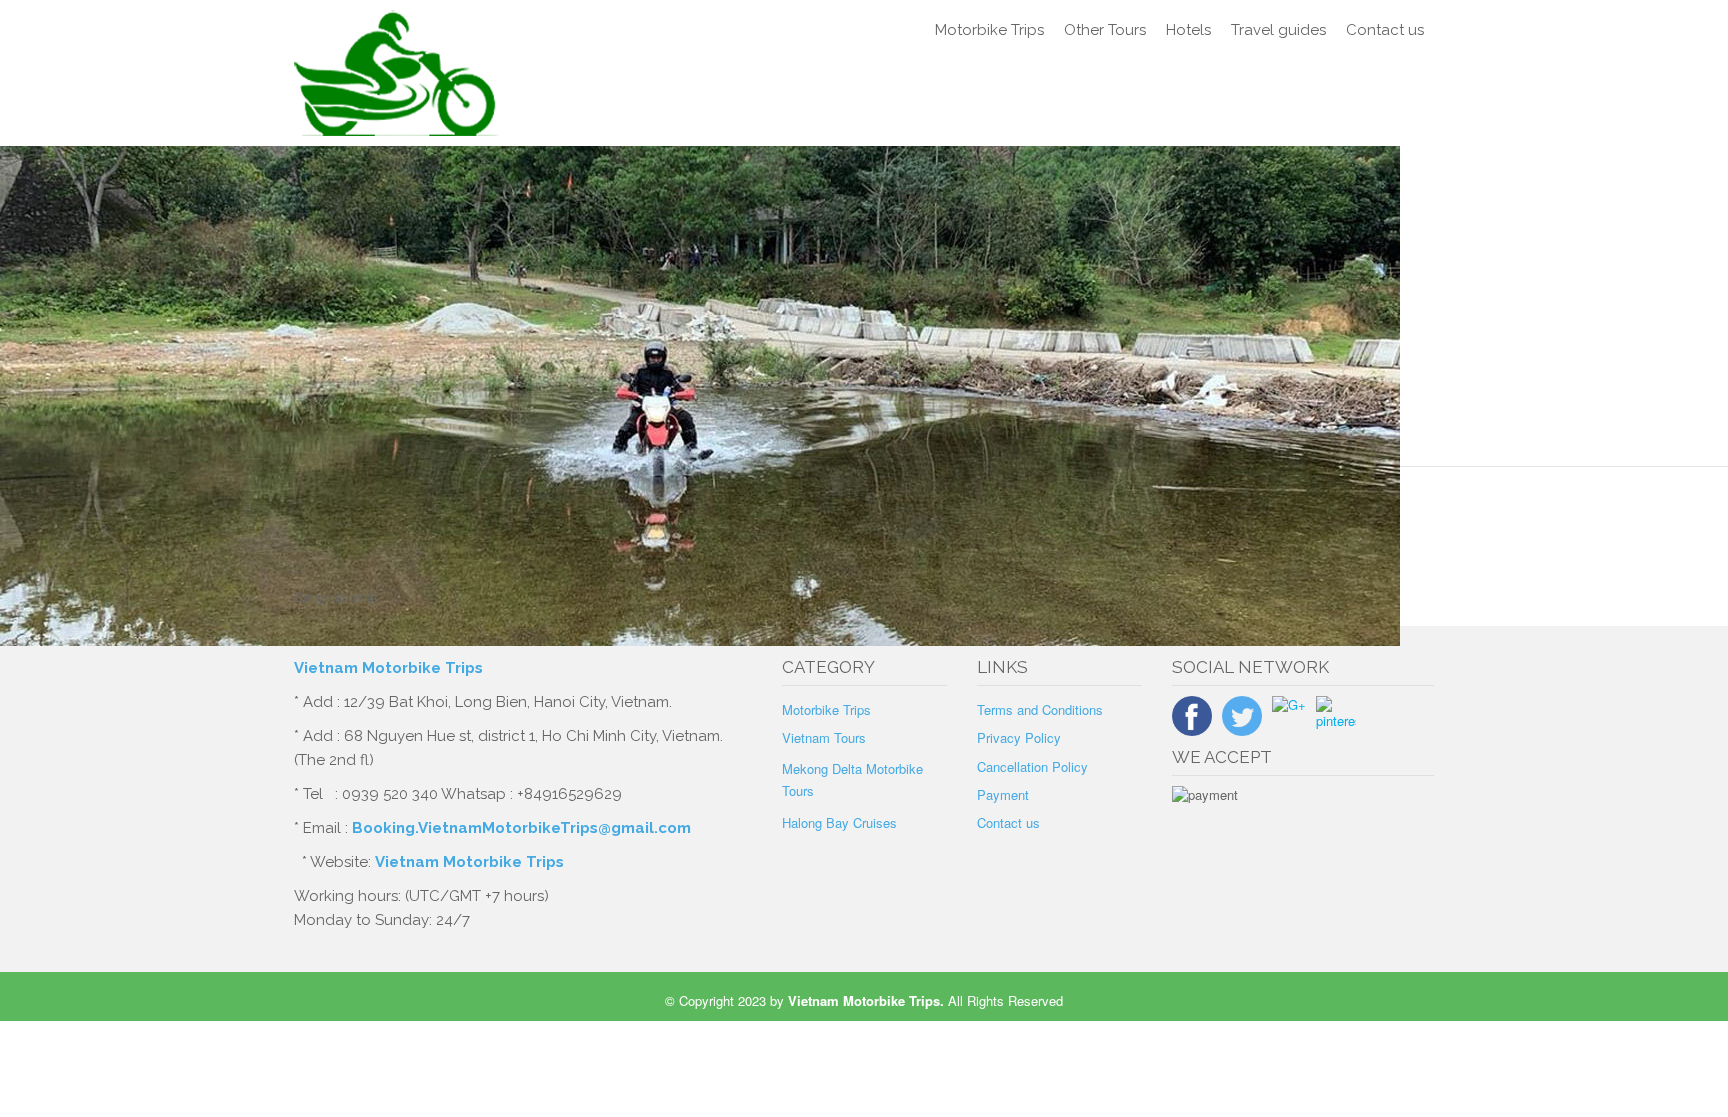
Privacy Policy (1019, 737)
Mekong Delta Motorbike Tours (852, 779)
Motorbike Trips (989, 30)
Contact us (1385, 30)
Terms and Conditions (1040, 709)
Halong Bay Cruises (839, 822)
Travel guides (1278, 30)
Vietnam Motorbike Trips (390, 668)
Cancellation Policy (1032, 766)
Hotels (1188, 30)
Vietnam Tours (824, 737)
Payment (1003, 794)
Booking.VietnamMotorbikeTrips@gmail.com (521, 828)
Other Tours (1105, 30)
